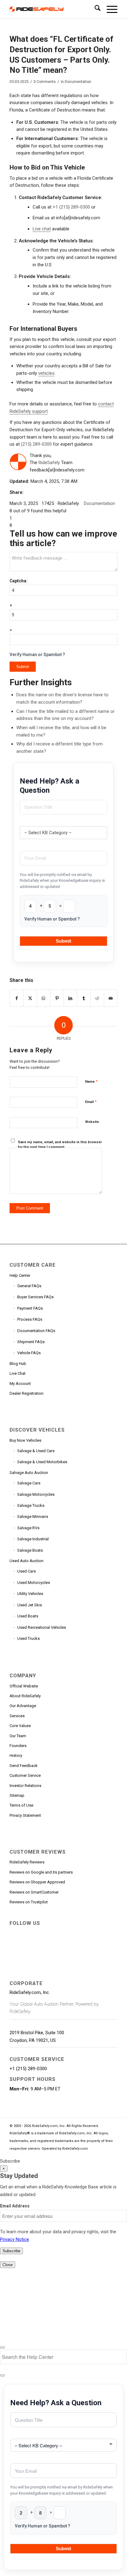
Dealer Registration (27, 1393)
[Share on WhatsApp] (44, 998)
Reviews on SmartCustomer (34, 1892)
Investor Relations (25, 1786)
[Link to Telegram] (14, 1945)
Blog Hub (18, 1364)
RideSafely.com (75, 2149)
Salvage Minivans (33, 1517)
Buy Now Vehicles (25, 1440)
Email (91, 1102)
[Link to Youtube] (42, 1933)
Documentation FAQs (36, 1331)
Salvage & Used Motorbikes (42, 1462)
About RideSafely (25, 1696)
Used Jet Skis (30, 1605)
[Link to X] (28, 1933)
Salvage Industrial (33, 1539)
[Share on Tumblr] (84, 998)
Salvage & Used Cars (36, 1451)
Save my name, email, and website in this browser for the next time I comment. (60, 1145)
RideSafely (49, 463)
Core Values (20, 1726)
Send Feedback (24, 1766)
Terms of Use (21, 1805)
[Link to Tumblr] (84, 1933)
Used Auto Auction (27, 1561)
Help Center (20, 1275)
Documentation (78, 82)
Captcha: (18, 581)
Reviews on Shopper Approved (37, 1882)
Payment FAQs (30, 1308)
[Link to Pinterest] (70, 1933)
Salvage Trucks (31, 1505)
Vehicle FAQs (29, 1353)
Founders (18, 1746)
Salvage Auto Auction (29, 1473)
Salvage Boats (30, 1550)
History (16, 1755)
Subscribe (10, 2161)
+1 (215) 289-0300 (71, 207)
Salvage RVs (28, 1528)
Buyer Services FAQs (35, 1297)
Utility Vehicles (30, 1594)
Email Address (15, 2206)
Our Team (18, 1736)
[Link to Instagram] (97, 1933)
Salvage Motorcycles (36, 1494)
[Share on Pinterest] (57, 998)
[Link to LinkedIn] (56, 1933)
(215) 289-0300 (36, 444)
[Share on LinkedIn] (70, 998)
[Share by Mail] (111, 998)
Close (8, 2265)
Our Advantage (23, 1706)
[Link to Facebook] (14, 1933)
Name (91, 1081)
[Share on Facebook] (17, 998)
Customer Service (25, 1775)
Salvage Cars (29, 1483)
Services (17, 1716)
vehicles (46, 373)
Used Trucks (29, 1638)
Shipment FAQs (31, 1342)
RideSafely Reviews (27, 1862)
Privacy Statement (25, 1815)
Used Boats (28, 1616)
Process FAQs (30, 1319)
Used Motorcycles (34, 1583)
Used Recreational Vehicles (42, 1627)
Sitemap (17, 1795)
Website (92, 1122)
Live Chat (18, 1373)
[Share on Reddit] (97, 998)
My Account (20, 1384)
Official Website (24, 1686)
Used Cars (27, 1571)
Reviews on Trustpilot (29, 1902)
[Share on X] (30, 998)
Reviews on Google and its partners (41, 1872)
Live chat (42, 229)
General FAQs (29, 1286)
